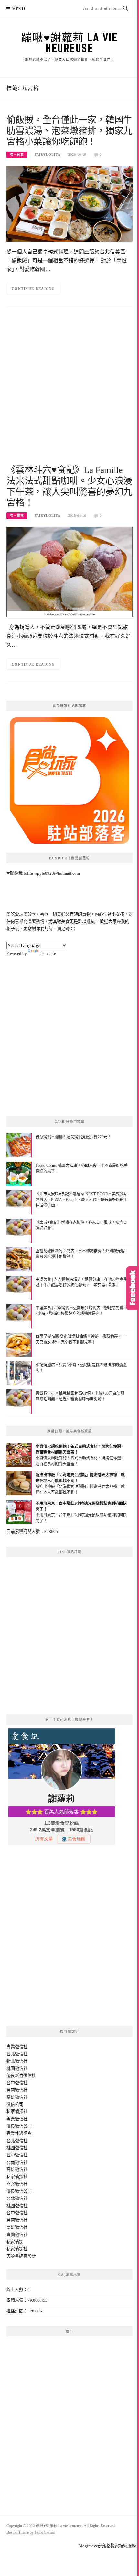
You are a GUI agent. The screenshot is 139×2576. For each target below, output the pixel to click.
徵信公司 (15, 2104)
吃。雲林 (17, 516)
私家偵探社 (17, 2112)
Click (133, 1288)
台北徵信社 (17, 2054)
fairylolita (48, 155)
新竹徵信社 (25, 2076)
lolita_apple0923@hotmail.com (52, 873)
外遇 (19, 2133)
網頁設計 (27, 2256)
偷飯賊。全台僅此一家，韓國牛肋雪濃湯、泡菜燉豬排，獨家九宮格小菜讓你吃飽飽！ (69, 131)
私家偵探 (15, 2242)
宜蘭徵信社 (17, 2235)
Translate (48, 954)
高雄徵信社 (17, 2097)
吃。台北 (17, 155)
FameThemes (45, 2532)
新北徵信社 (17, 2061)
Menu (19, 9)
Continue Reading (33, 289)
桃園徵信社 (17, 2069)
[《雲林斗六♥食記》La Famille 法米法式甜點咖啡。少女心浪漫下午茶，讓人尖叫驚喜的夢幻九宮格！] (69, 572)
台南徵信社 (17, 2090)
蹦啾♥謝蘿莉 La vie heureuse (70, 43)
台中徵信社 (17, 2083)
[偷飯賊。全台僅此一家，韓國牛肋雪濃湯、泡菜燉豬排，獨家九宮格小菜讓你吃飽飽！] (69, 203)
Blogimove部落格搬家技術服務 (107, 2546)
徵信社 (21, 2047)
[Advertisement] (69, 388)
